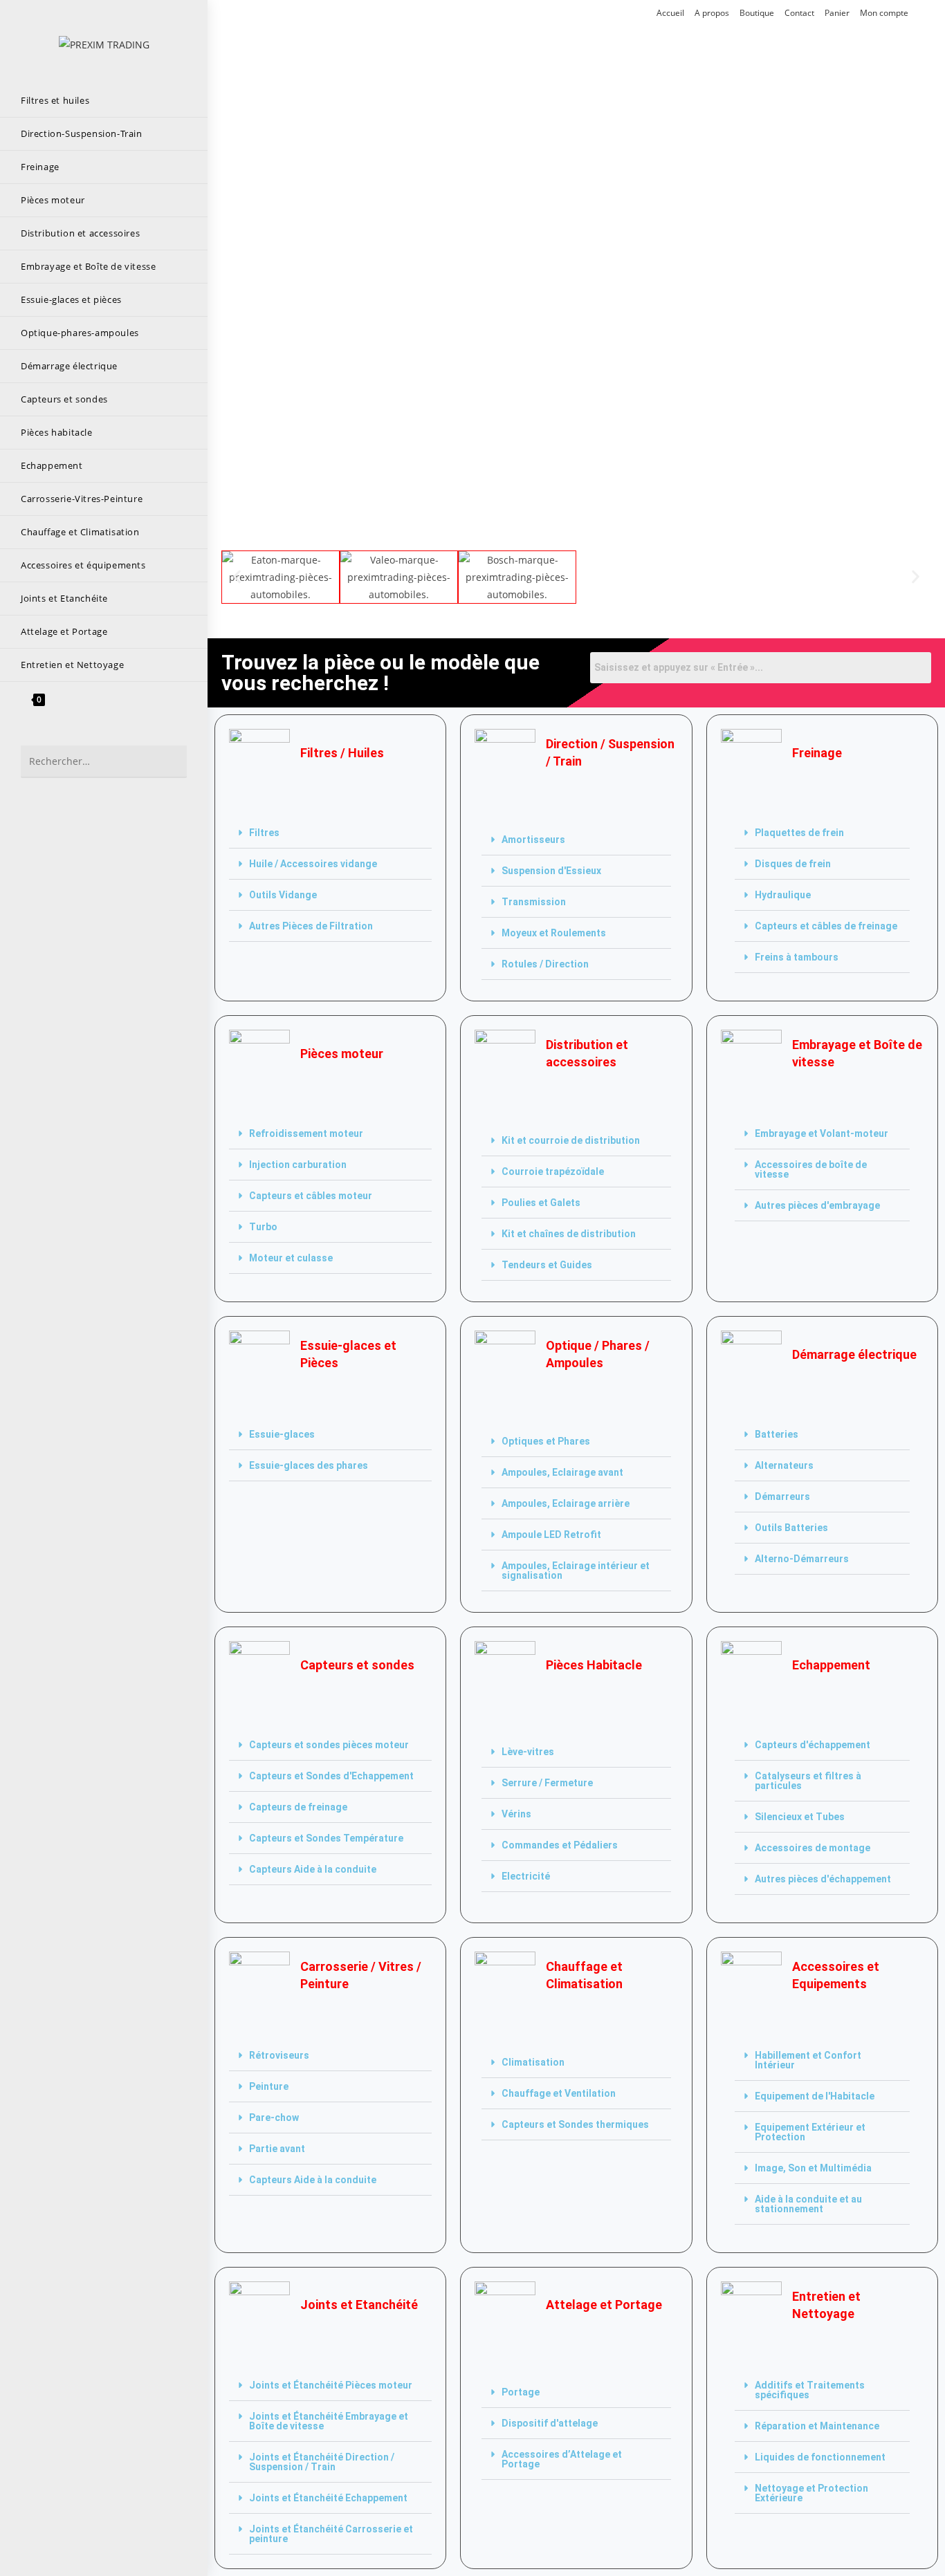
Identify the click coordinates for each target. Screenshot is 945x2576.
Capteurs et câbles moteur (311, 1196)
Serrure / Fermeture (547, 1783)
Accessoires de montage (813, 1848)
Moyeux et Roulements (554, 933)
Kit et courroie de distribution (571, 1140)
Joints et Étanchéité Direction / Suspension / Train (322, 2462)
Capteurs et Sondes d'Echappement (331, 1776)
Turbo (263, 1227)
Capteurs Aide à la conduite (313, 1869)
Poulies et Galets (541, 1203)
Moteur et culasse (291, 1258)
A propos (712, 13)
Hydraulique (783, 895)
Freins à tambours (797, 957)
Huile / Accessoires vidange (313, 864)
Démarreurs (782, 1497)
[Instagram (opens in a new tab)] (270, 14)
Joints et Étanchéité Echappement (328, 2498)
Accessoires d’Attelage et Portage (562, 2459)
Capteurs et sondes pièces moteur (329, 1745)
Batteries (777, 1434)
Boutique (757, 13)
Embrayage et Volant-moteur (822, 1133)
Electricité (526, 1876)
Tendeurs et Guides (547, 1265)
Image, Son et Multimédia (813, 2168)
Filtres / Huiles (342, 753)
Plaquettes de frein (799, 833)
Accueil (670, 13)
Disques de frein (793, 864)
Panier (837, 13)
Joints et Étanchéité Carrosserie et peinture (331, 2534)
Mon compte (884, 13)
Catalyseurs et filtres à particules (808, 1781)
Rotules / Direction (545, 964)
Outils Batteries (791, 1528)
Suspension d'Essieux (551, 871)
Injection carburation (298, 1165)
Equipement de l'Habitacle (815, 2096)
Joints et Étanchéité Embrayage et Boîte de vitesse (329, 2421)
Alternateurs (784, 1465)
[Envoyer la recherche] (169, 762)
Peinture (269, 2086)
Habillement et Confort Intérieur (808, 2060)
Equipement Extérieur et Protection (810, 2132)
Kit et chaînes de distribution (569, 1234)
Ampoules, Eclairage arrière (566, 1503)
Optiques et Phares (546, 1441)
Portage (521, 2392)
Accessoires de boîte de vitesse (811, 1169)
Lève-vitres (528, 1752)
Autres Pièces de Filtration (311, 926)
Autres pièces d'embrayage (817, 1205)
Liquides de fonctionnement (820, 2457)
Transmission (534, 902)
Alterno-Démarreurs (802, 1559)
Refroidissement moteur (306, 1133)
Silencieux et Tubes (800, 1817)
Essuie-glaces (282, 1434)
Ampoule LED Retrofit (551, 1535)
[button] (237, 577)
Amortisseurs (533, 840)
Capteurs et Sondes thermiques (575, 2124)
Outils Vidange (283, 895)
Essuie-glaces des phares (309, 1465)
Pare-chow (274, 2118)
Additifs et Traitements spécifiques (810, 2390)
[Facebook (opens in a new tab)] (252, 14)
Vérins (516, 1814)
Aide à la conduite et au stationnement (808, 2204)
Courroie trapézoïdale (553, 1171)
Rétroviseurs (279, 2055)
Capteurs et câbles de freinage (826, 926)
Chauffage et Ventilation (559, 2093)
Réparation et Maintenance (817, 2426)
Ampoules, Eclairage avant (562, 1472)
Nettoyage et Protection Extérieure (811, 2493)
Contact (799, 13)
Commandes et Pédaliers (560, 1845)
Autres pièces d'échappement (823, 1879)
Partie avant (277, 2149)
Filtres (264, 833)
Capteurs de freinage (298, 1807)
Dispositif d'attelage (550, 2423)
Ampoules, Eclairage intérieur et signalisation (576, 1570)
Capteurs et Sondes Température (326, 1838)
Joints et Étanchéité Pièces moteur (331, 2385)
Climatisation (533, 2062)
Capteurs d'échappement (813, 1745)
